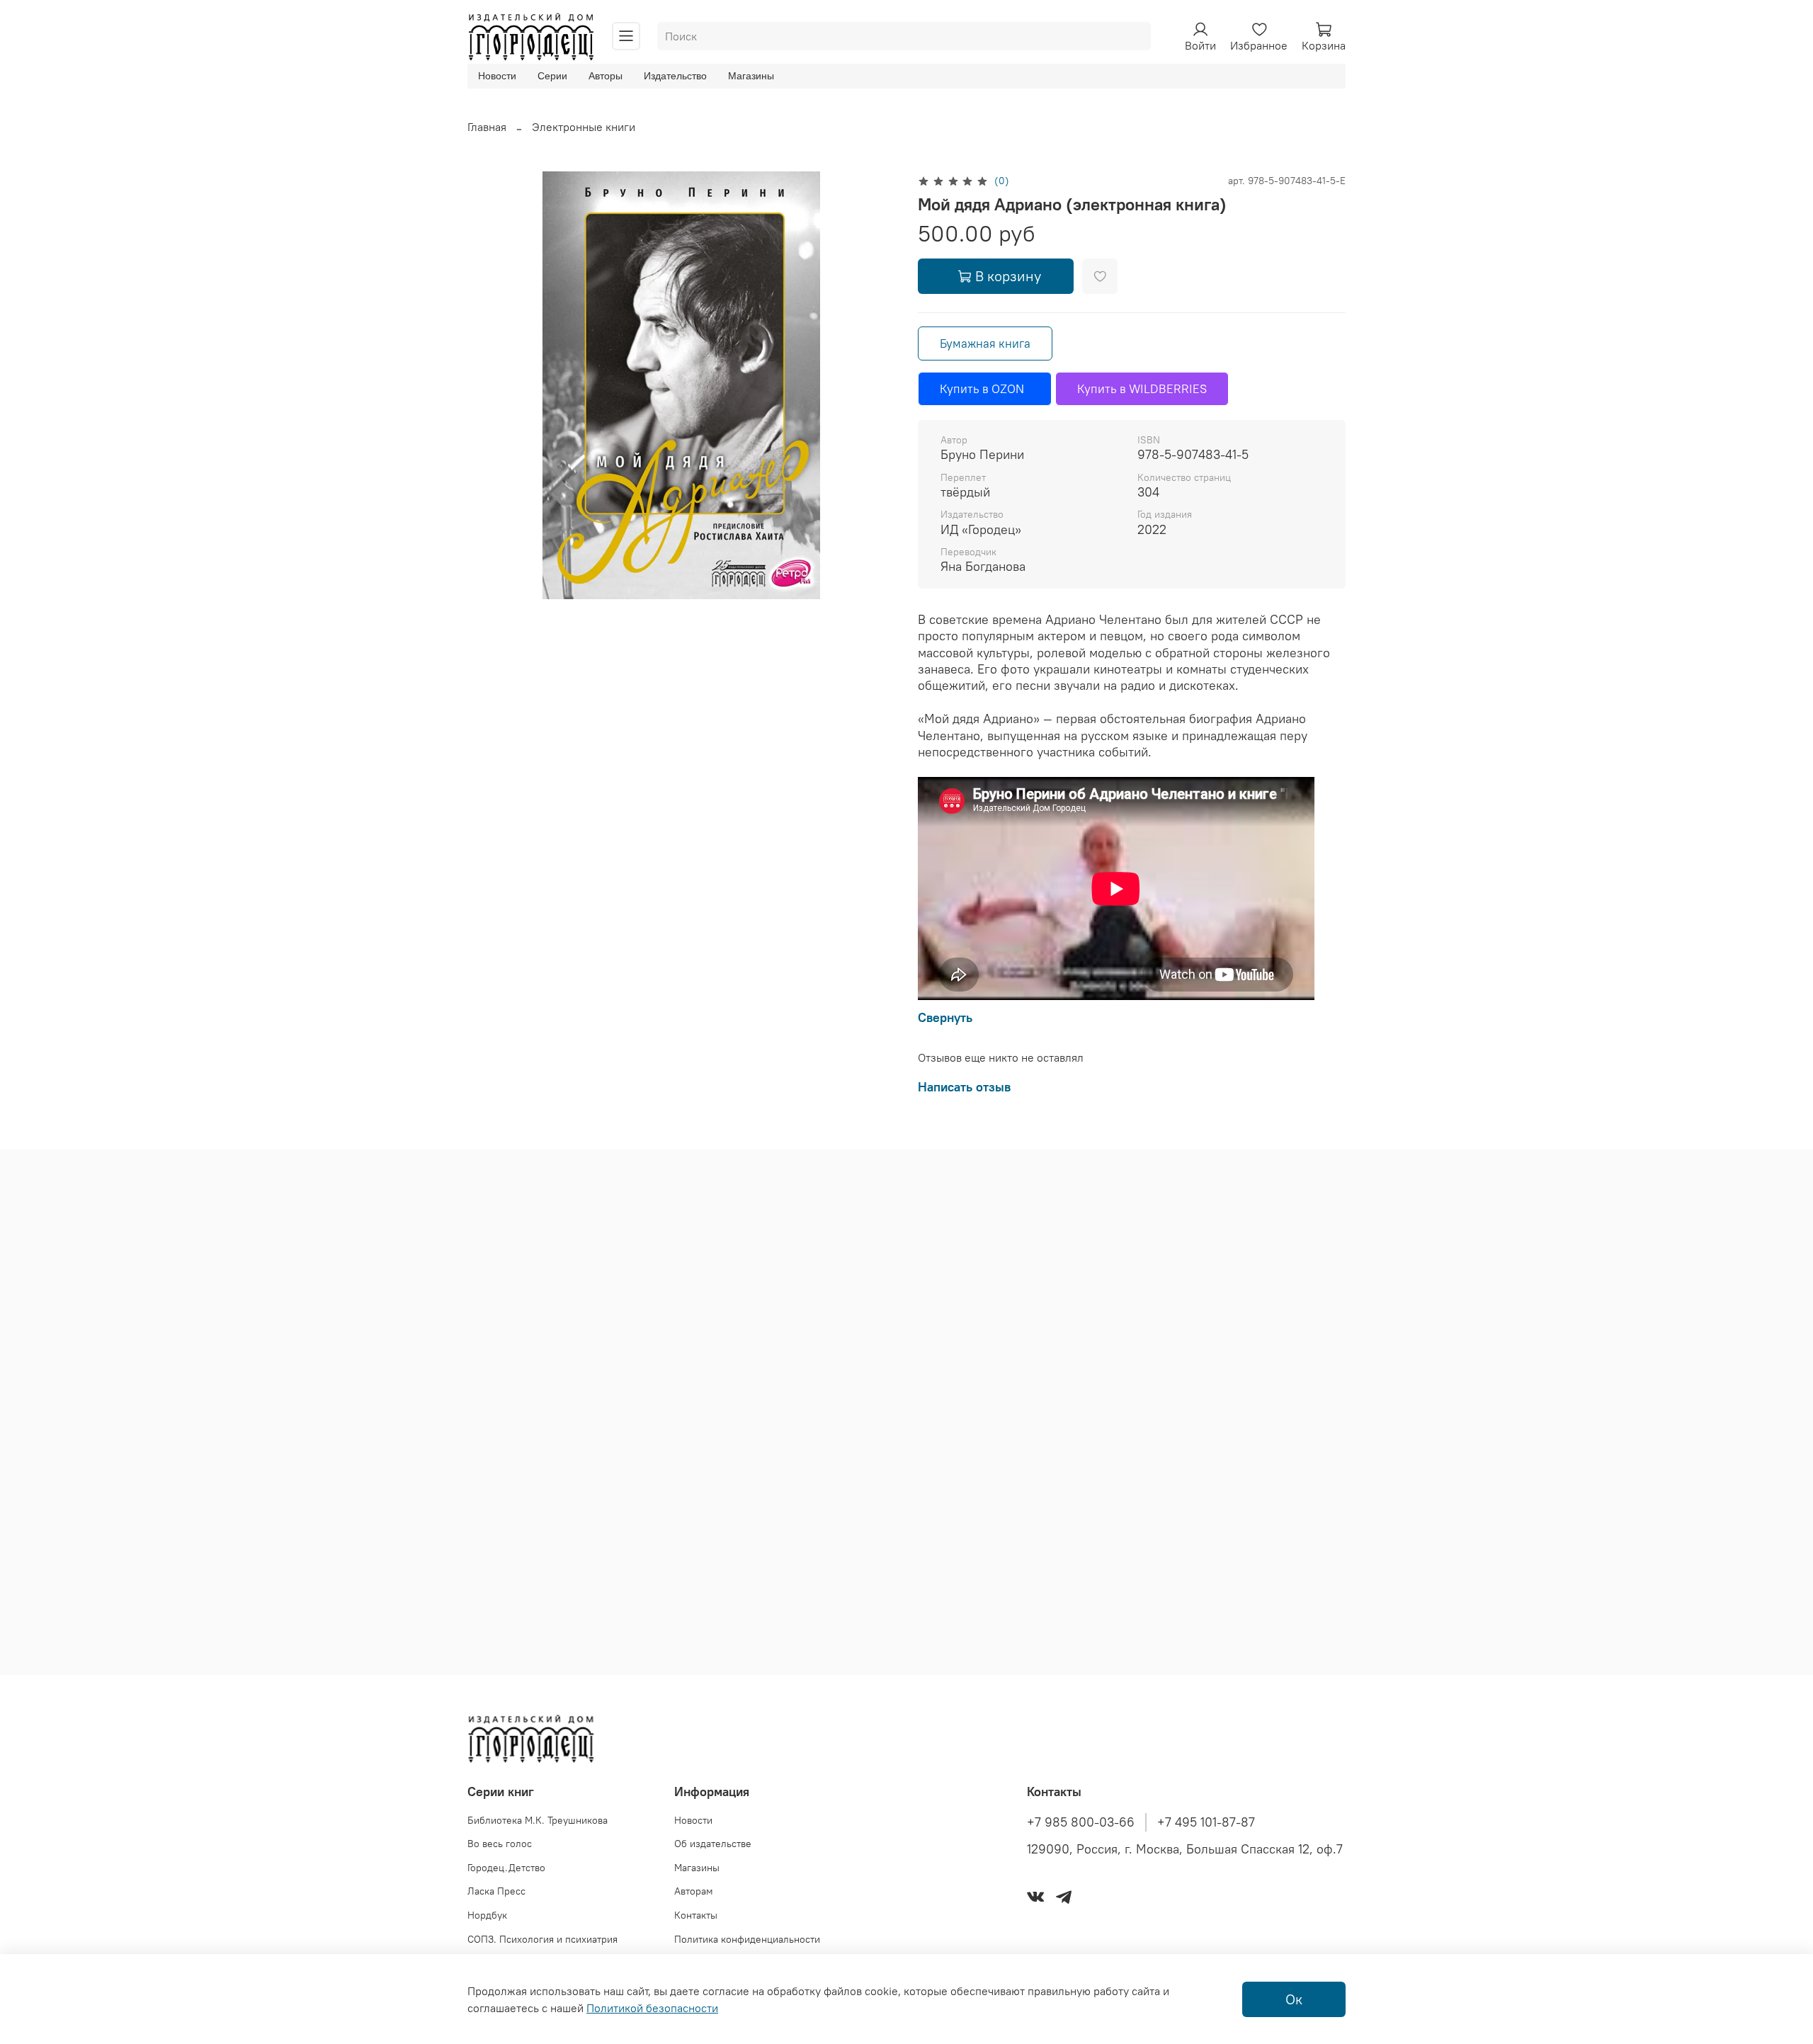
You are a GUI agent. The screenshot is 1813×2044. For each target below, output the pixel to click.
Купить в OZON (985, 389)
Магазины (751, 76)
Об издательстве (713, 1844)
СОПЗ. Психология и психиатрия (542, 1939)
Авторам (694, 1891)
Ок (1294, 1999)
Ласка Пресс (496, 1891)
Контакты (696, 1915)
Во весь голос (500, 1844)
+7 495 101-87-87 (1206, 1822)
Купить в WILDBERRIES (1142, 389)
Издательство (675, 76)
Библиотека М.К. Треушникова (538, 1820)
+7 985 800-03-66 (1081, 1822)
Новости (497, 76)
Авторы (606, 76)
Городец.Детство (506, 1868)
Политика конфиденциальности (747, 1939)
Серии (552, 76)
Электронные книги (584, 127)
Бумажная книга (985, 343)
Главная (487, 127)
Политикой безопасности (652, 2008)
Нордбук (487, 1915)
